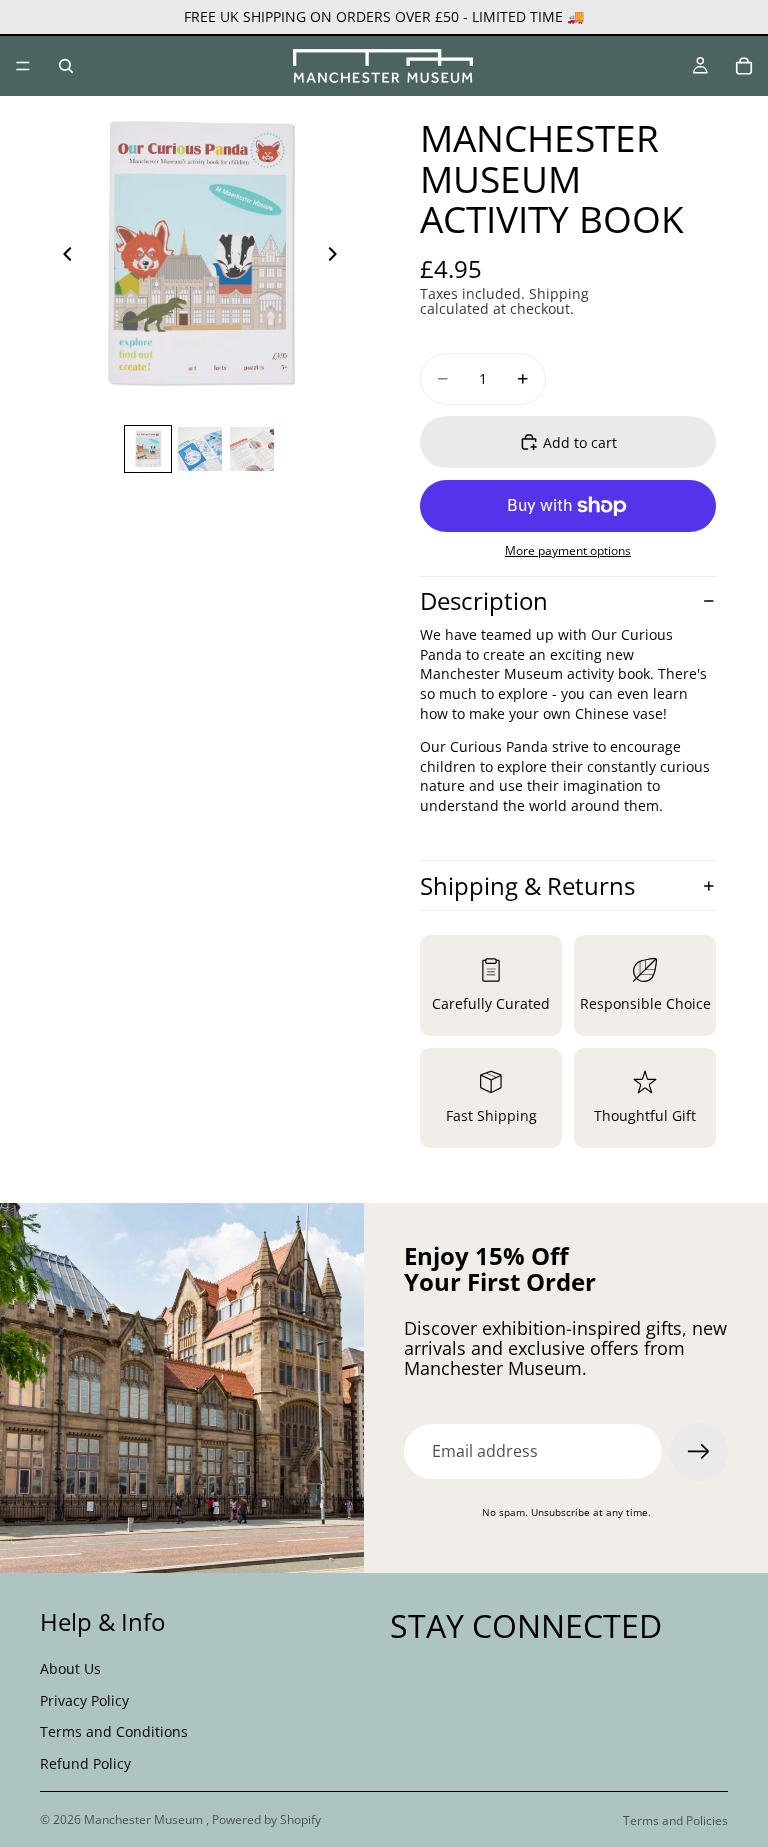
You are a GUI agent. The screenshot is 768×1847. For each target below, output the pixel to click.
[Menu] (23, 66)
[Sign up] (699, 1452)
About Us (70, 1668)
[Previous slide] (62, 256)
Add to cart (580, 442)
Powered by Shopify (266, 1819)
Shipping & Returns (527, 885)
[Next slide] (338, 256)
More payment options (568, 550)
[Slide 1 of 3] (148, 449)
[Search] (66, 66)
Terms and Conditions (114, 1731)
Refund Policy (85, 1762)
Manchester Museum (145, 1819)
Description (484, 600)
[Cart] (744, 66)
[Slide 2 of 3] (200, 449)
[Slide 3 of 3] (252, 449)
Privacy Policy (84, 1699)
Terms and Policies (675, 1820)
